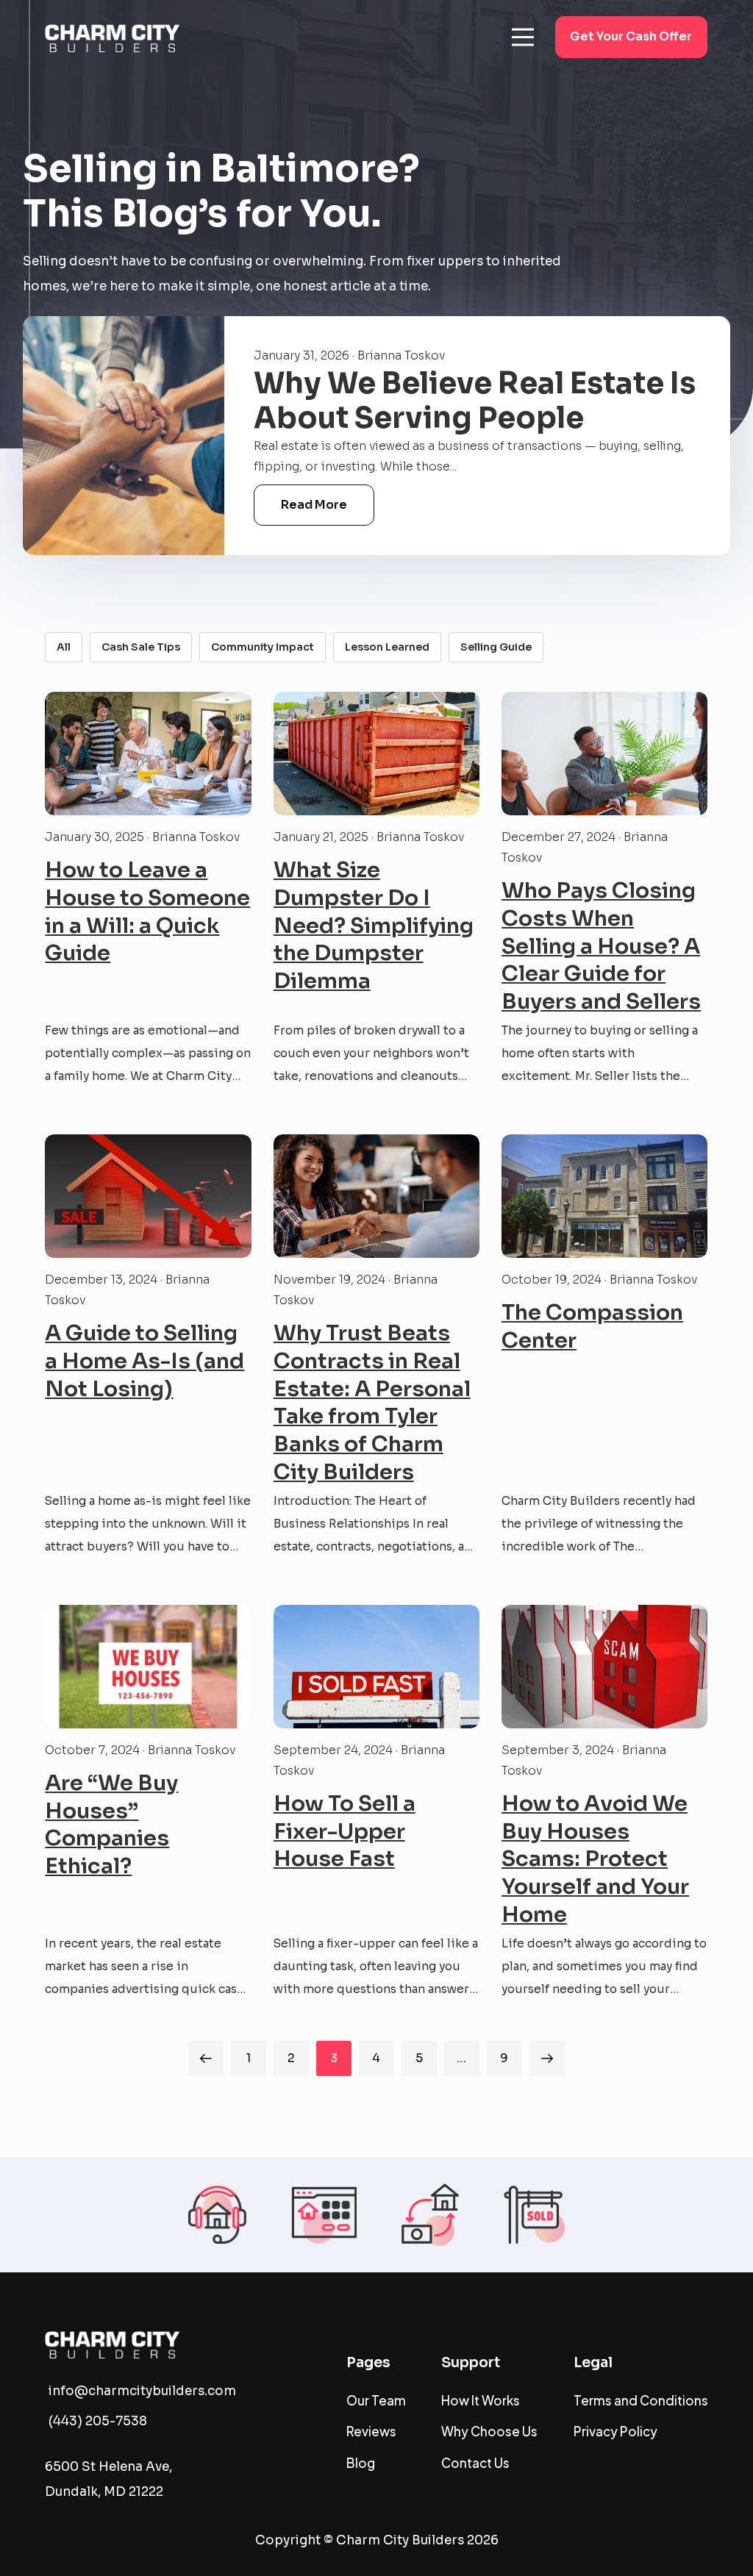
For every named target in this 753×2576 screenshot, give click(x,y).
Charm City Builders (400, 2540)
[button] (523, 37)
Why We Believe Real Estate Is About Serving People (475, 401)
